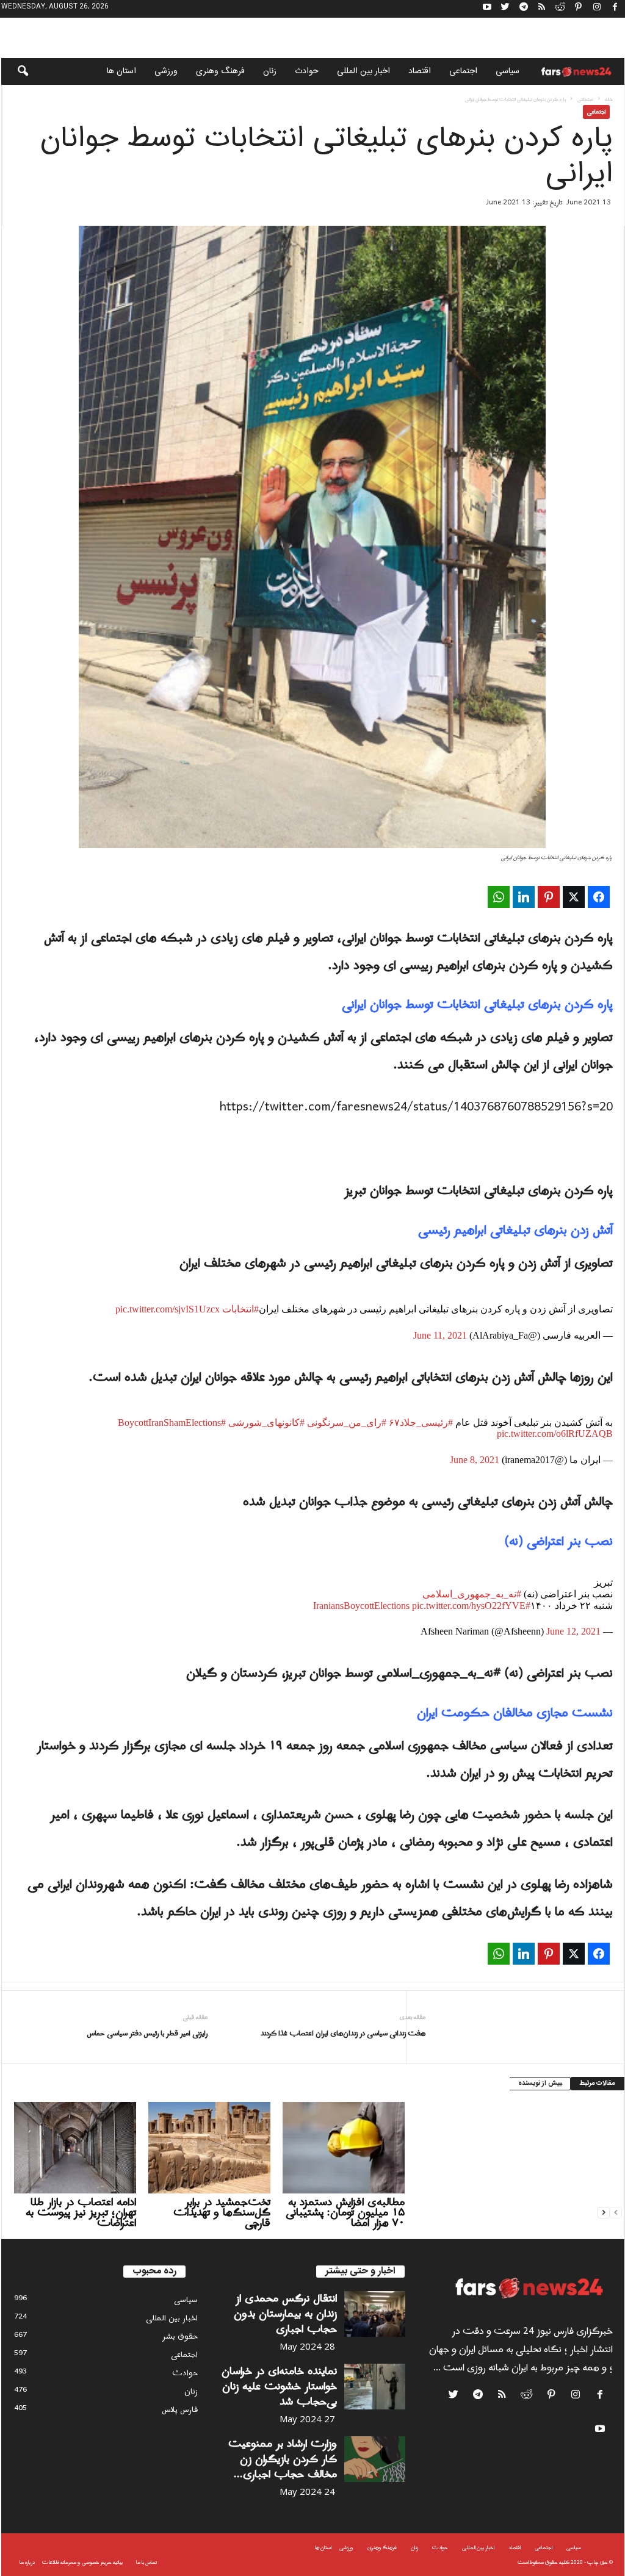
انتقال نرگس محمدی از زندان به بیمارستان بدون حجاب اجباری (285, 2314)
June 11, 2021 (440, 1335)
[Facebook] (615, 9)
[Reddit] (560, 9)
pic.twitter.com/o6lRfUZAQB (555, 1434)
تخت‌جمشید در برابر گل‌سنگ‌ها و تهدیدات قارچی (222, 2213)
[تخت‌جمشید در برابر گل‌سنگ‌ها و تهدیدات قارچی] (209, 2148)
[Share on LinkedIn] (524, 897)
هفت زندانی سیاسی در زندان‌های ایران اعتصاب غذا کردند (343, 2034)
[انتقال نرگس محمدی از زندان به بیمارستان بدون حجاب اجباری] (375, 2314)
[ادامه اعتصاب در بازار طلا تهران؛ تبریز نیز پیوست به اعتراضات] (75, 2148)
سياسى (508, 71)
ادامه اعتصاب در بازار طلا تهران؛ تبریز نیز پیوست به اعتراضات (81, 2213)
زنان (270, 71)
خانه (609, 99)
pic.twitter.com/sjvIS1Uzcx (168, 1309)
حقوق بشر (180, 2337)
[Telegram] (524, 9)
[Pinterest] (579, 9)
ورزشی (166, 71)
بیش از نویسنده (540, 2084)
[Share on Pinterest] (549, 897)
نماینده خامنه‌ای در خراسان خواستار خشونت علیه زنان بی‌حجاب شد (279, 2387)
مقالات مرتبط (598, 2084)
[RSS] (542, 9)
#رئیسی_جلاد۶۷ (421, 1423)
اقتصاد (420, 71)
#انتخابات (240, 1309)
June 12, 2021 (573, 1631)
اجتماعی (463, 71)
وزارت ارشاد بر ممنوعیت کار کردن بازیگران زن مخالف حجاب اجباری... (283, 2459)
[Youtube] (487, 9)
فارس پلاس (180, 2410)
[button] (15, 71)
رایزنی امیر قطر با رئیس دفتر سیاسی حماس (147, 2034)
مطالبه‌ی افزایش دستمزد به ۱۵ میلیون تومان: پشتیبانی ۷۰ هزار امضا (345, 2213)
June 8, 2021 (475, 1460)
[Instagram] (597, 9)
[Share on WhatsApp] (499, 897)
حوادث (307, 71)
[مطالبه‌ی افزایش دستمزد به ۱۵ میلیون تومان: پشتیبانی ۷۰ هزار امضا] (344, 2148)
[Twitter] (505, 9)
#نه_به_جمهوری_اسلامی (472, 1594)
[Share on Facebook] (599, 897)
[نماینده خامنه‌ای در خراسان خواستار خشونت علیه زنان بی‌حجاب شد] (375, 2387)
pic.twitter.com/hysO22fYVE (469, 1606)
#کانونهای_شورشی (266, 1423)
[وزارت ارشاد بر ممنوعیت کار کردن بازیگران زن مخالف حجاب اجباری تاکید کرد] (375, 2459)
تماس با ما (146, 2562)
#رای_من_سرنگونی (347, 1423)
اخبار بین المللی (363, 71)
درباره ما (27, 2562)
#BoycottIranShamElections (172, 1423)
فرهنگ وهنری (220, 71)
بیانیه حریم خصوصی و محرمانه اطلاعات (82, 2562)
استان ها (121, 71)
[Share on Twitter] (574, 897)
